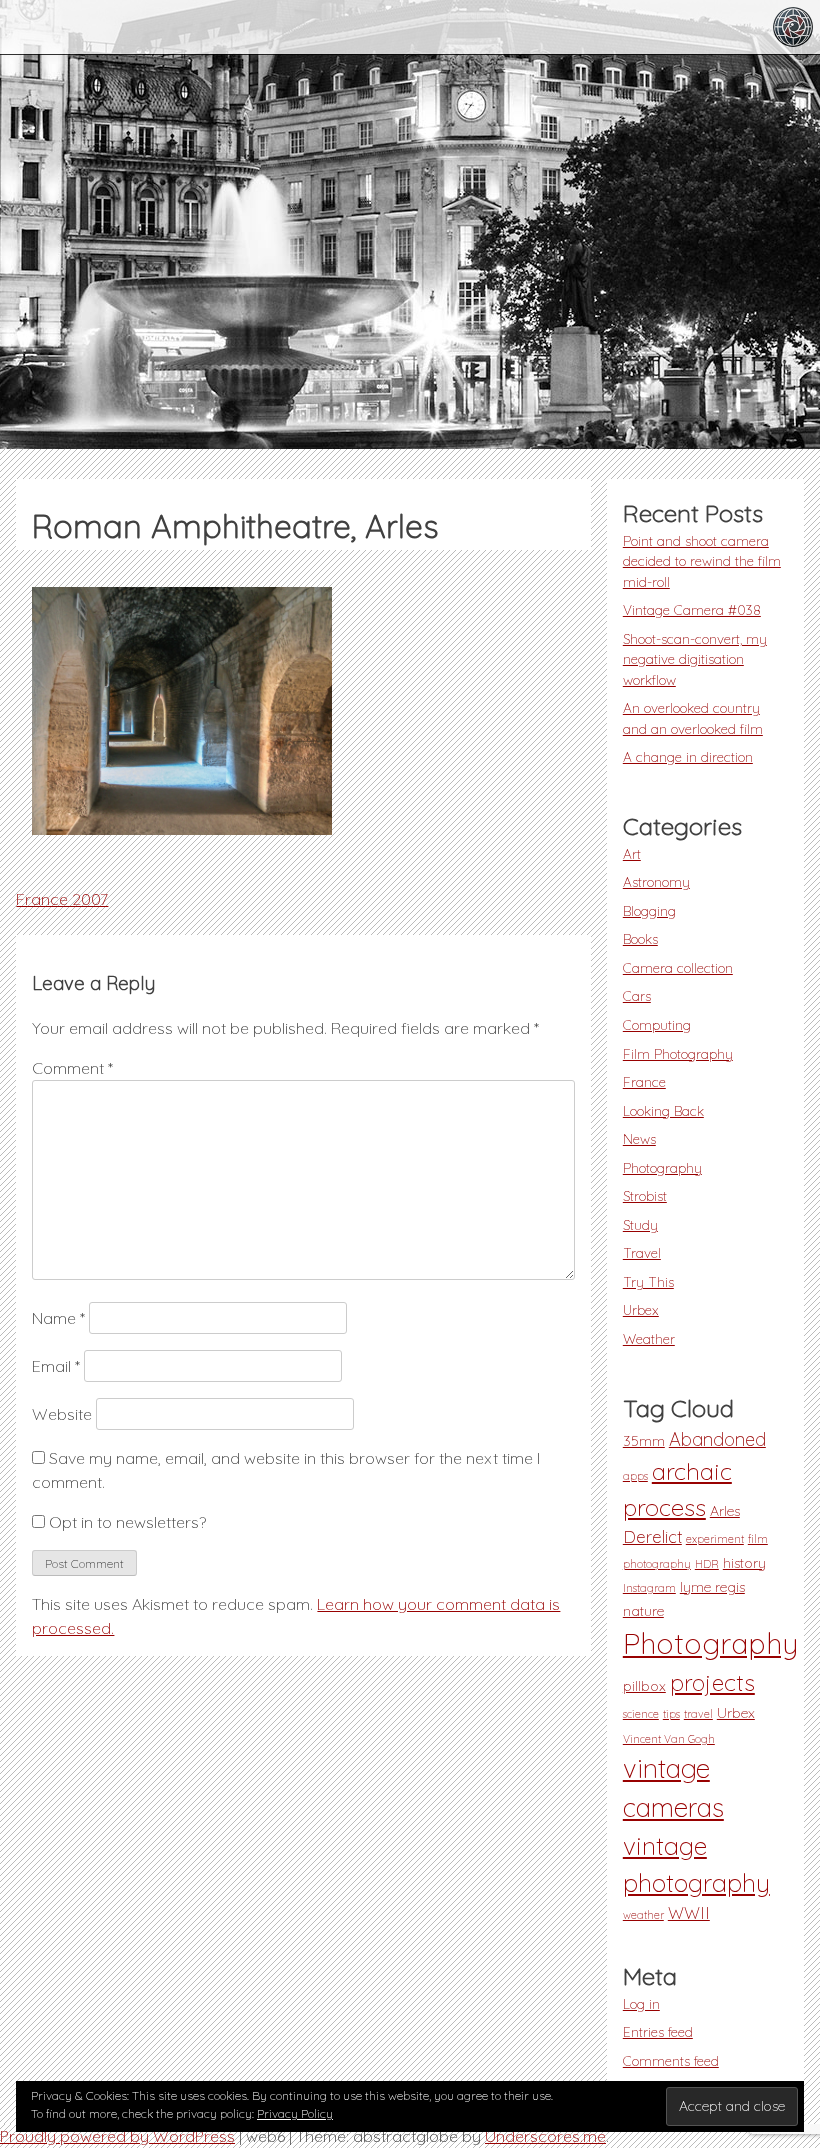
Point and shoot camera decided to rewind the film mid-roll (702, 561)
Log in (641, 2003)
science (641, 1714)
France (644, 1081)
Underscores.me (545, 2136)
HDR (707, 1564)
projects (712, 1682)
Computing (657, 1024)
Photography (662, 1167)
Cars (637, 995)
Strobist (645, 1195)
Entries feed (658, 2031)
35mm (644, 1441)
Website (62, 1414)
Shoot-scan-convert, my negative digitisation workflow (695, 659)
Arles (725, 1511)
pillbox (644, 1686)
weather (643, 1915)
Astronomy (656, 881)
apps (635, 1476)
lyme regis (712, 1587)
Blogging (649, 910)
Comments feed (671, 2060)
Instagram (649, 1588)
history (744, 1563)
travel (698, 1714)
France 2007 (62, 899)
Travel (642, 1252)
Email (56, 1366)
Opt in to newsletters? (125, 1522)
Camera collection (678, 967)
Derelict (652, 1537)
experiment (715, 1539)
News (639, 1138)
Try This (648, 1281)
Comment (72, 1068)
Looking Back (663, 1110)
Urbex (641, 1309)
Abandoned (717, 1439)
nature (643, 1611)
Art (632, 853)
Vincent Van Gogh (669, 1739)
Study (640, 1224)
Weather (649, 1338)
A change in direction (688, 756)
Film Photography (678, 1053)
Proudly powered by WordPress (117, 2136)
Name (58, 1318)
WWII (689, 1913)
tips (671, 1714)
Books (640, 938)
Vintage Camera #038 (692, 609)
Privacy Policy (295, 2113)
